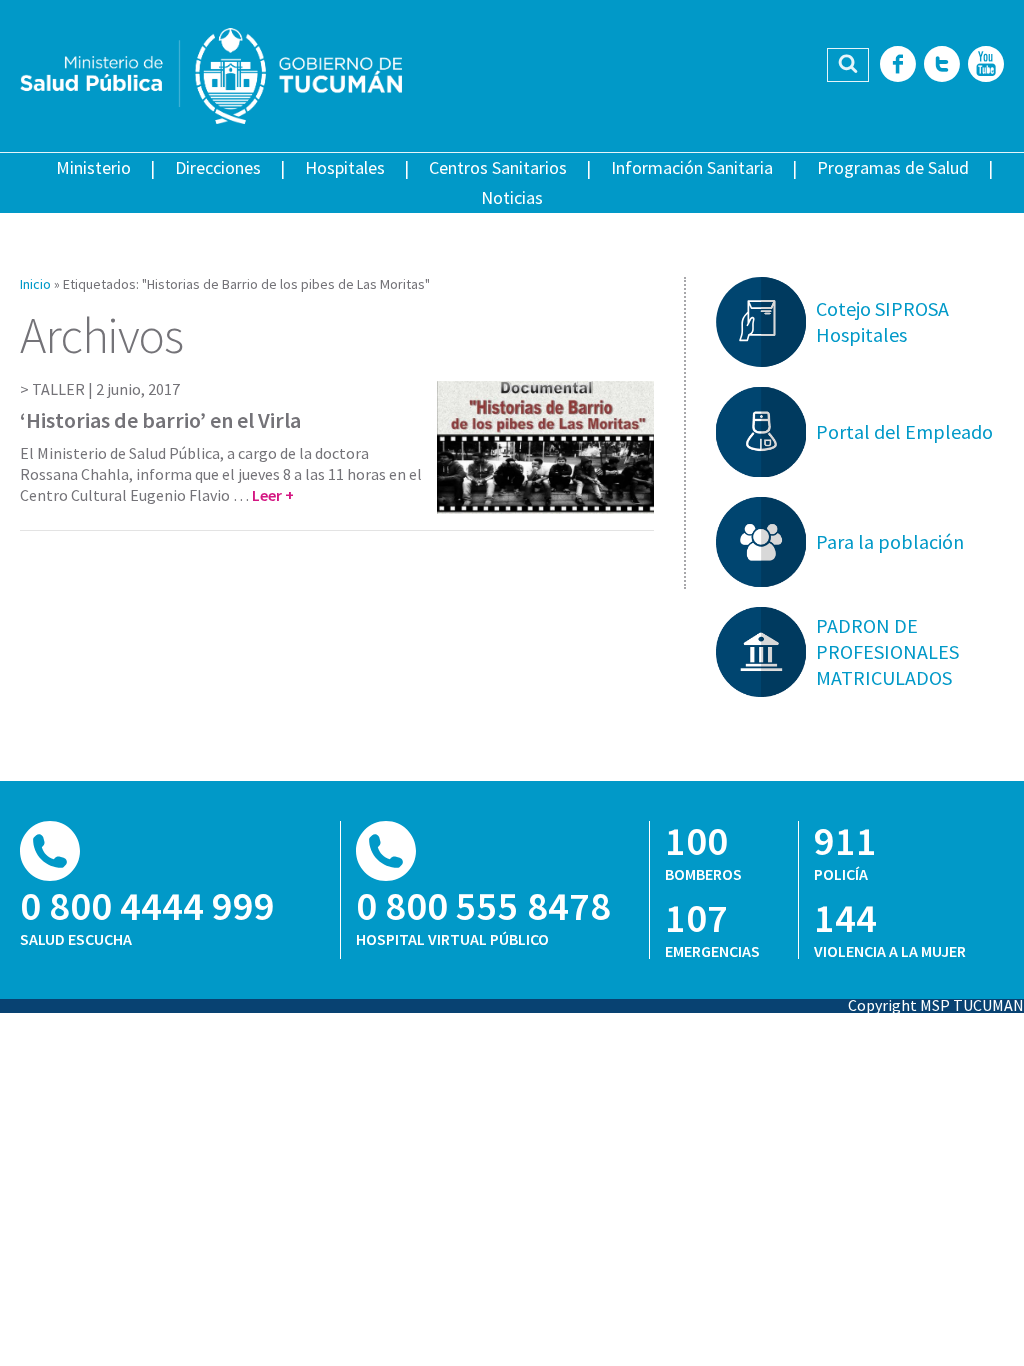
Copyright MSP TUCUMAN (936, 1005)
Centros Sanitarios (498, 167)
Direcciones (218, 167)
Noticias (512, 197)
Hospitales (345, 167)
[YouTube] (986, 65)
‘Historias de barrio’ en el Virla (160, 420)
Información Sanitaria (692, 167)
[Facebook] (898, 65)
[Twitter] (942, 65)
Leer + (273, 495)
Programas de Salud (893, 167)
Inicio (35, 284)
